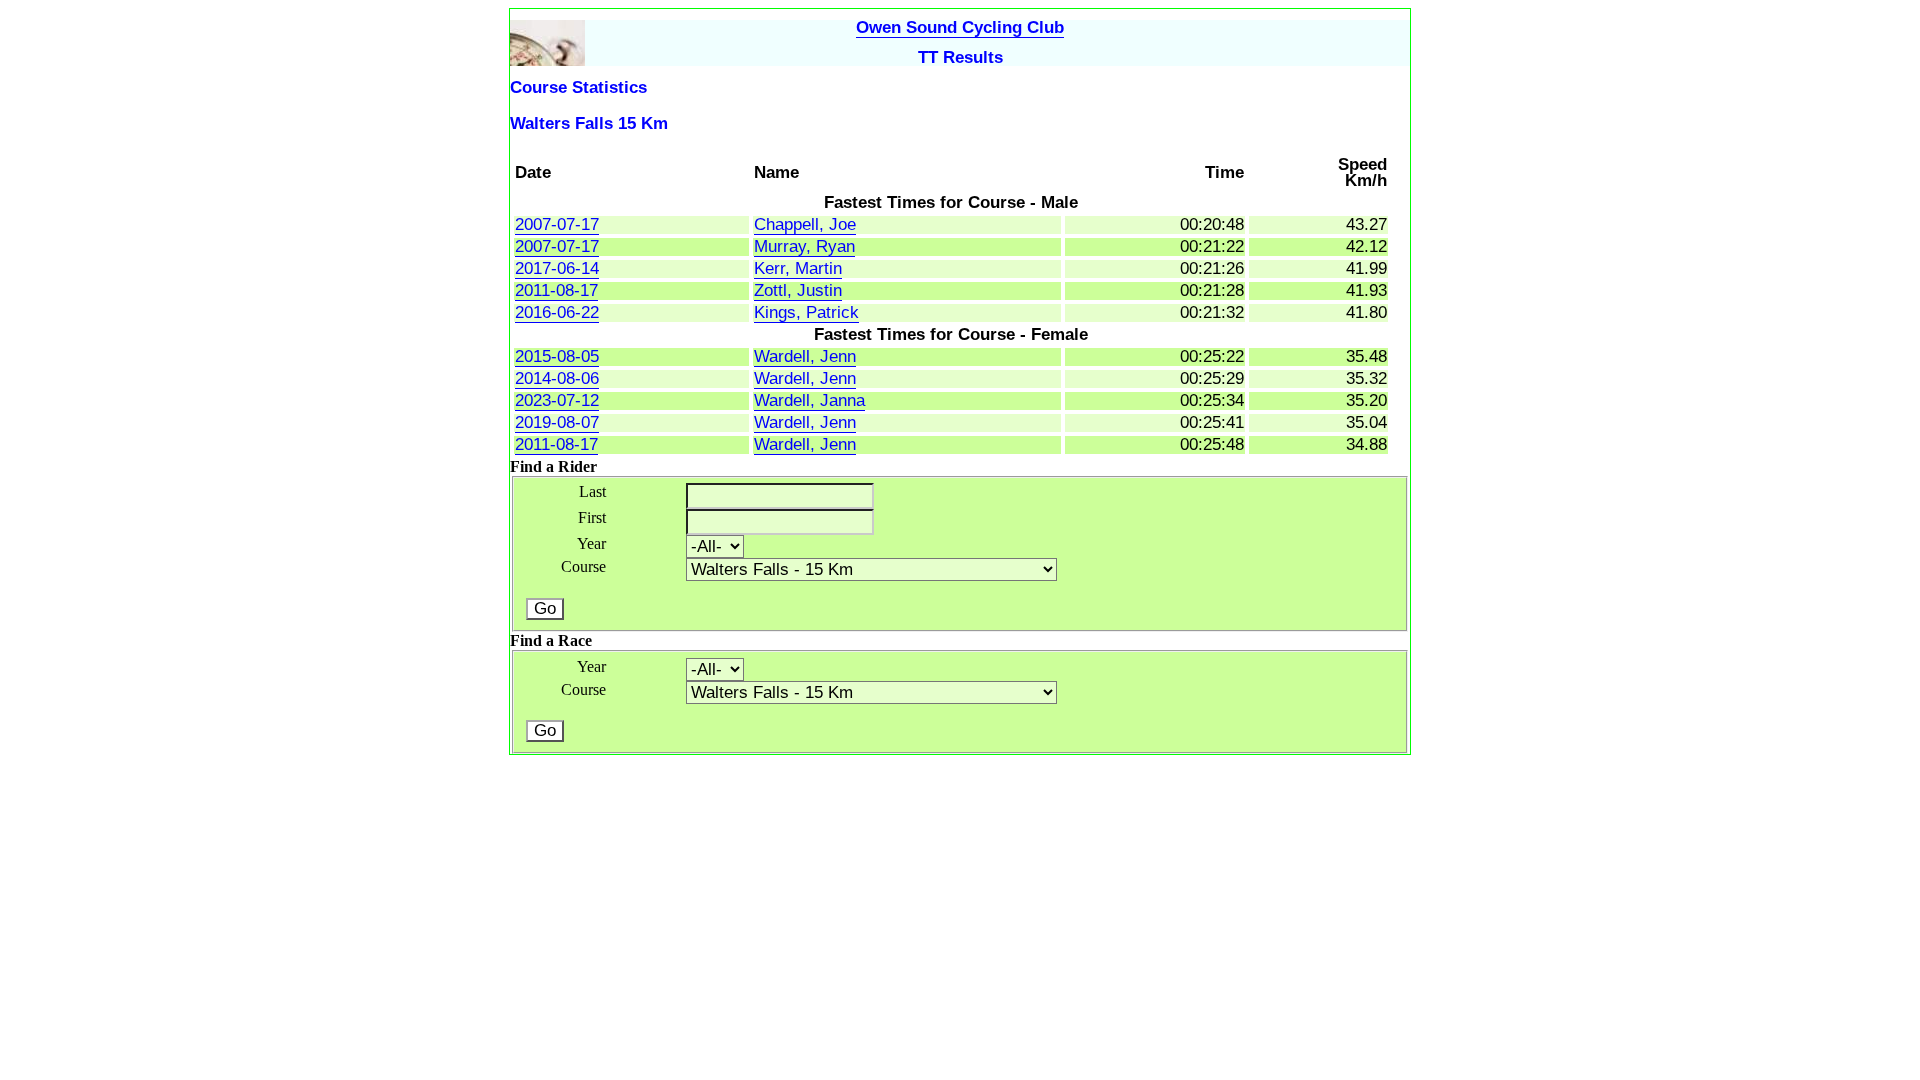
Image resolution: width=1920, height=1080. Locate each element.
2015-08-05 (557, 356)
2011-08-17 (556, 290)
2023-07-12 (557, 400)
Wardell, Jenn (805, 356)
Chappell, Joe (805, 224)
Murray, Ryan (804, 246)
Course (583, 566)
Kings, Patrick (806, 312)
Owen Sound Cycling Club (960, 27)
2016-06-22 (557, 312)
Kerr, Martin (798, 268)
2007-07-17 (557, 224)
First (592, 517)
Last (592, 491)
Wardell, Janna (809, 400)
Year (591, 543)
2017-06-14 (557, 268)
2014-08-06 (557, 378)
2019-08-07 (557, 422)
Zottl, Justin (798, 290)
